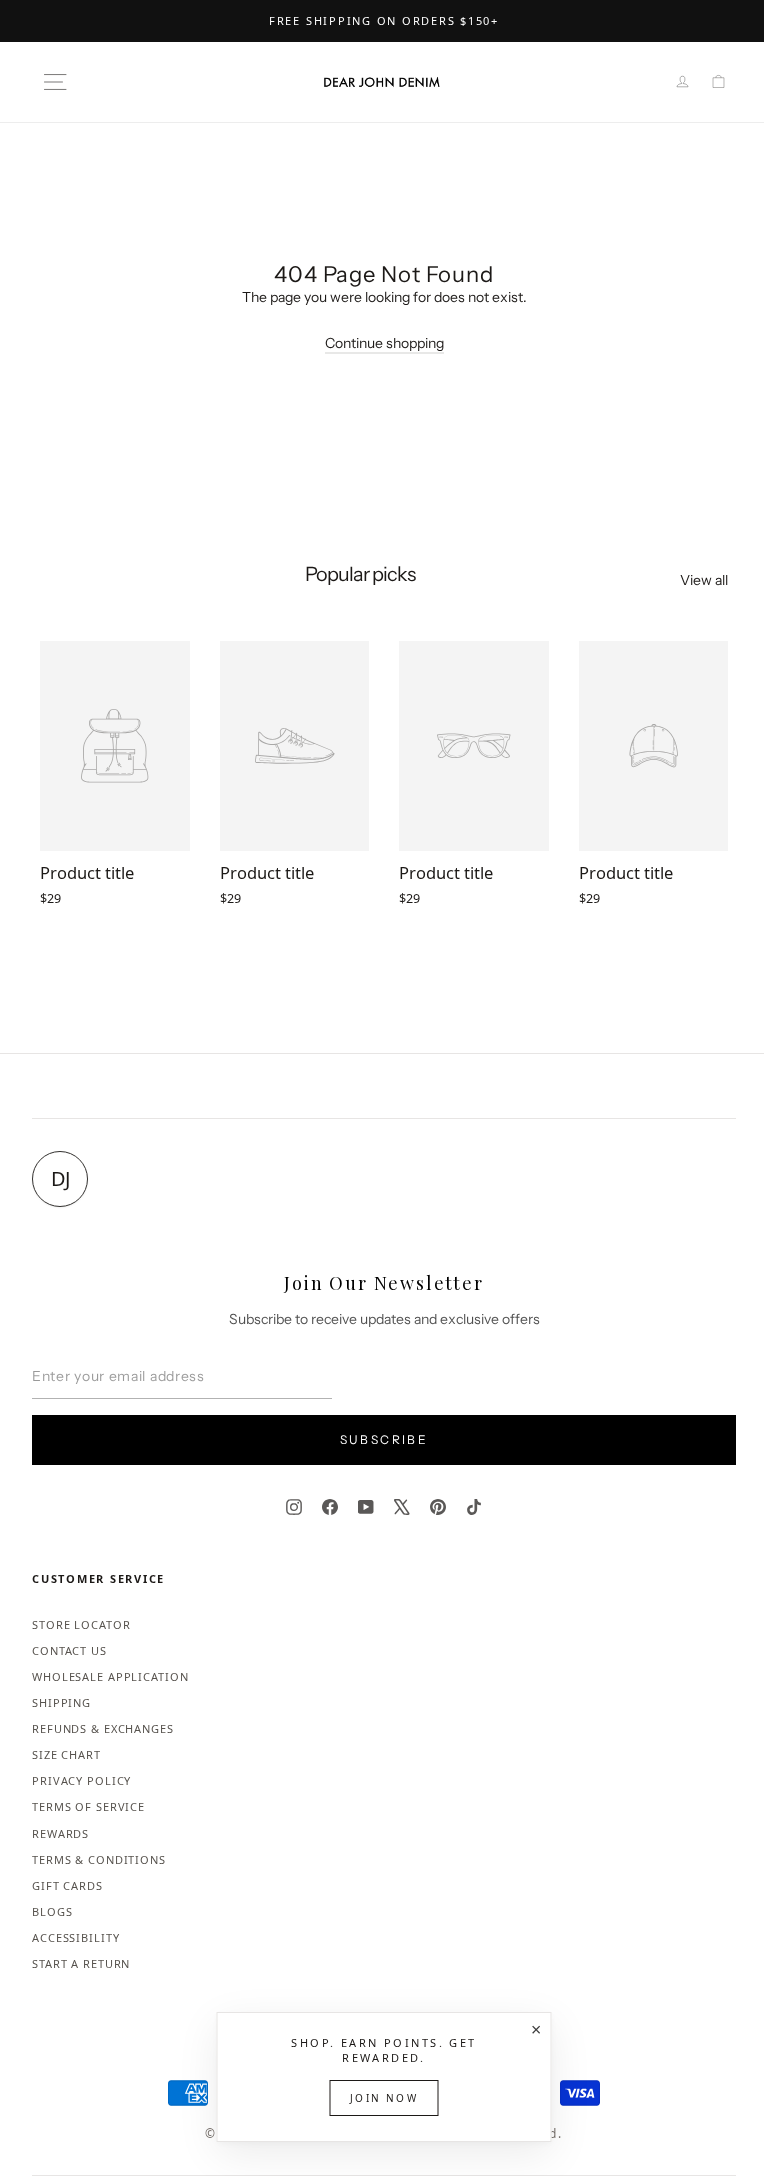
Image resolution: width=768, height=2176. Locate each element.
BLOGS (52, 1911)
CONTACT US (69, 1650)
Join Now (384, 2098)
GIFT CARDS (67, 1885)
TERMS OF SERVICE (88, 1806)
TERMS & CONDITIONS (99, 1859)
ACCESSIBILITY (75, 1937)
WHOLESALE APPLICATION (110, 1676)
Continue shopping (384, 343)
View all (704, 580)
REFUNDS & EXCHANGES (103, 1728)
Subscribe (384, 1439)
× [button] (536, 2029)
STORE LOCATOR (81, 1624)
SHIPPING (61, 1702)
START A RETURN (81, 1963)
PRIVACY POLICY (81, 1780)
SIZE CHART (66, 1754)
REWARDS (60, 1833)
